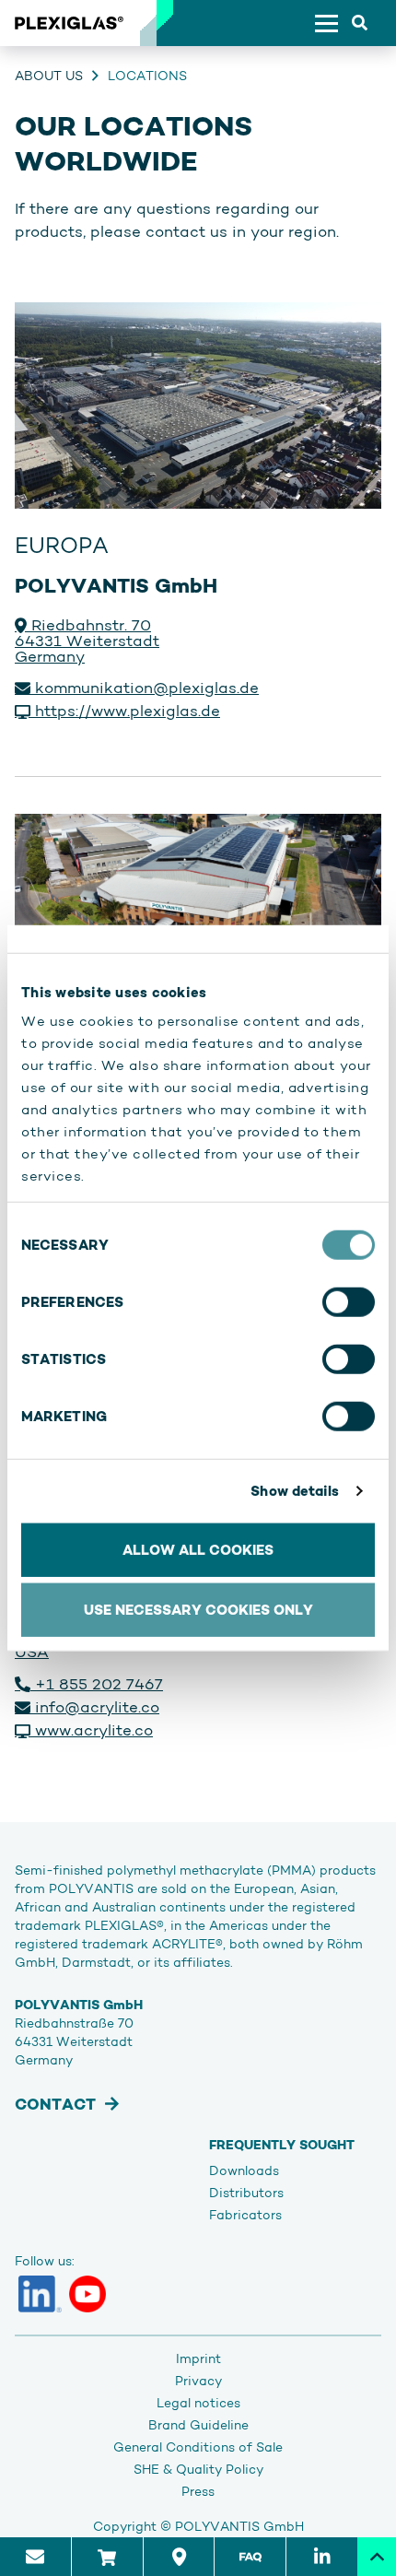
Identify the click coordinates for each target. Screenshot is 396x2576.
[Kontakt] (35, 2557)
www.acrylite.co (92, 1730)
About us (49, 76)
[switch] (349, 1301)
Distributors (246, 2193)
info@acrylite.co (95, 1707)
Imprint (198, 2358)
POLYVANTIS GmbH (239, 2526)
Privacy (198, 2381)
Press (198, 2491)
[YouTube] (87, 2294)
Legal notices (198, 2403)
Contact (55, 2104)
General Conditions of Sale (198, 2447)
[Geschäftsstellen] (179, 2557)
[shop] (107, 2557)
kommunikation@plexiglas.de (145, 688)
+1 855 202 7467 (97, 1684)
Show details (295, 1491)
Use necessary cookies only (198, 1610)
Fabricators (245, 2215)
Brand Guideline (198, 2425)
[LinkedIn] (40, 2294)
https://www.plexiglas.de (125, 711)
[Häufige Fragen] (250, 2557)
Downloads (244, 2170)
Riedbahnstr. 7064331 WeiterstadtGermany (87, 641)
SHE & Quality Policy (198, 2469)
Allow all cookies (198, 1549)
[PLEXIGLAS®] (69, 23)
